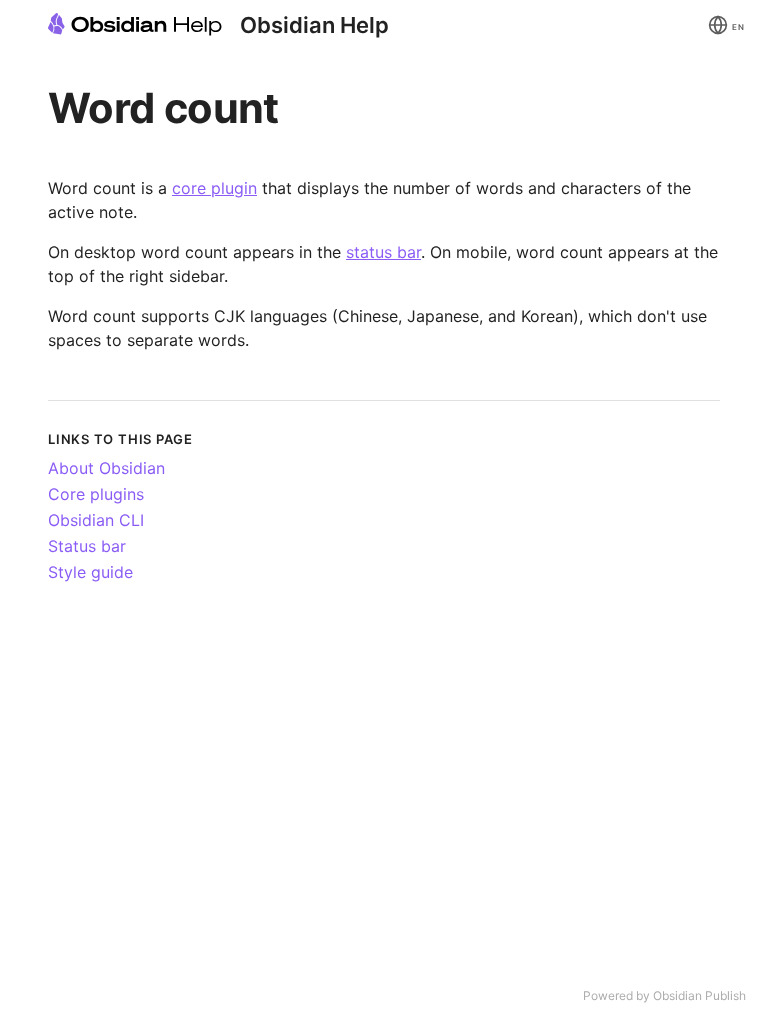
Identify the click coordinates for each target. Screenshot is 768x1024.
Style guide (90, 572)
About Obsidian (106, 468)
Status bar (87, 546)
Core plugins (96, 494)
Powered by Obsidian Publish (664, 995)
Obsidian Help (314, 25)
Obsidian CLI (96, 520)
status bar (383, 252)
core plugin (214, 188)
